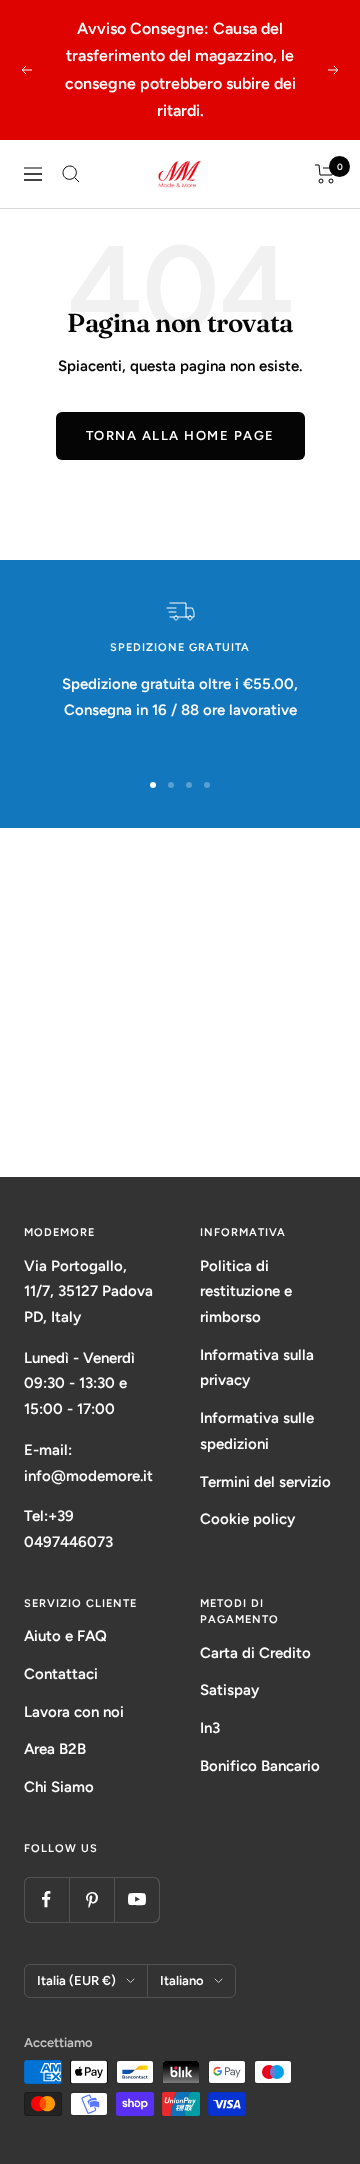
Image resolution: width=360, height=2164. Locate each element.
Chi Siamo (59, 1787)
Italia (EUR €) (76, 1980)
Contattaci (61, 1674)
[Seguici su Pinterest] (91, 1899)
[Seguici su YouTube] (136, 1899)
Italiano (182, 1980)
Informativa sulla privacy (257, 1368)
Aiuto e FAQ (65, 1636)
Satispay (229, 1690)
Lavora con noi (74, 1712)
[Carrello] (325, 174)
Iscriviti (180, 1100)
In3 (210, 1728)
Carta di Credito (255, 1653)
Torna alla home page (180, 435)
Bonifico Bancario (260, 1766)
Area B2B (55, 1749)
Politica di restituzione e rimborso (246, 1291)
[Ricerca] (71, 174)
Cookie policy (247, 1519)
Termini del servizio (265, 1482)
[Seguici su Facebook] (46, 1899)
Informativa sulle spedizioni (257, 1431)
